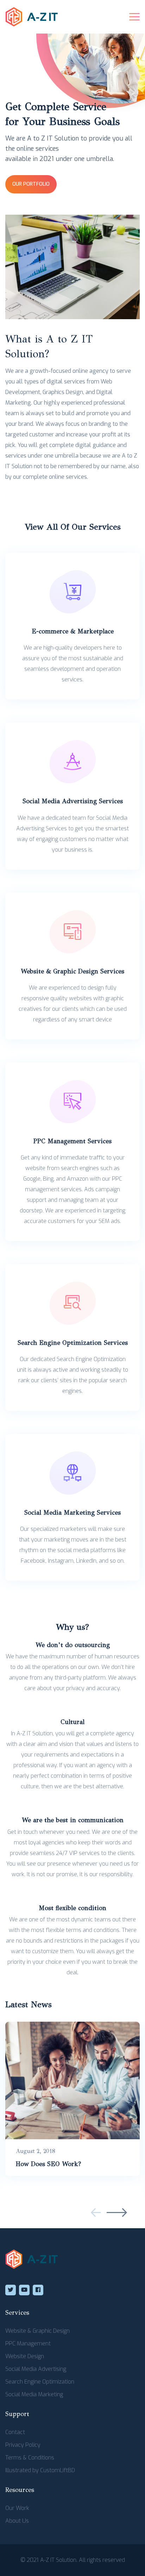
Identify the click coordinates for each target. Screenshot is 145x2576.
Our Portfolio (31, 184)
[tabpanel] (72, 2099)
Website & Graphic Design (37, 2331)
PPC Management (28, 2344)
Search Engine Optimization (40, 2382)
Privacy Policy (23, 2445)
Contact (15, 2432)
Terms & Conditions (30, 2458)
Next (117, 2213)
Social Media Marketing (34, 2394)
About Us (17, 2521)
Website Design (25, 2356)
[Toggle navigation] (134, 17)
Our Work (17, 2508)
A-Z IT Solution (58, 2560)
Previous (96, 2213)
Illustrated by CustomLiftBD (40, 2470)
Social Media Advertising (36, 2369)
